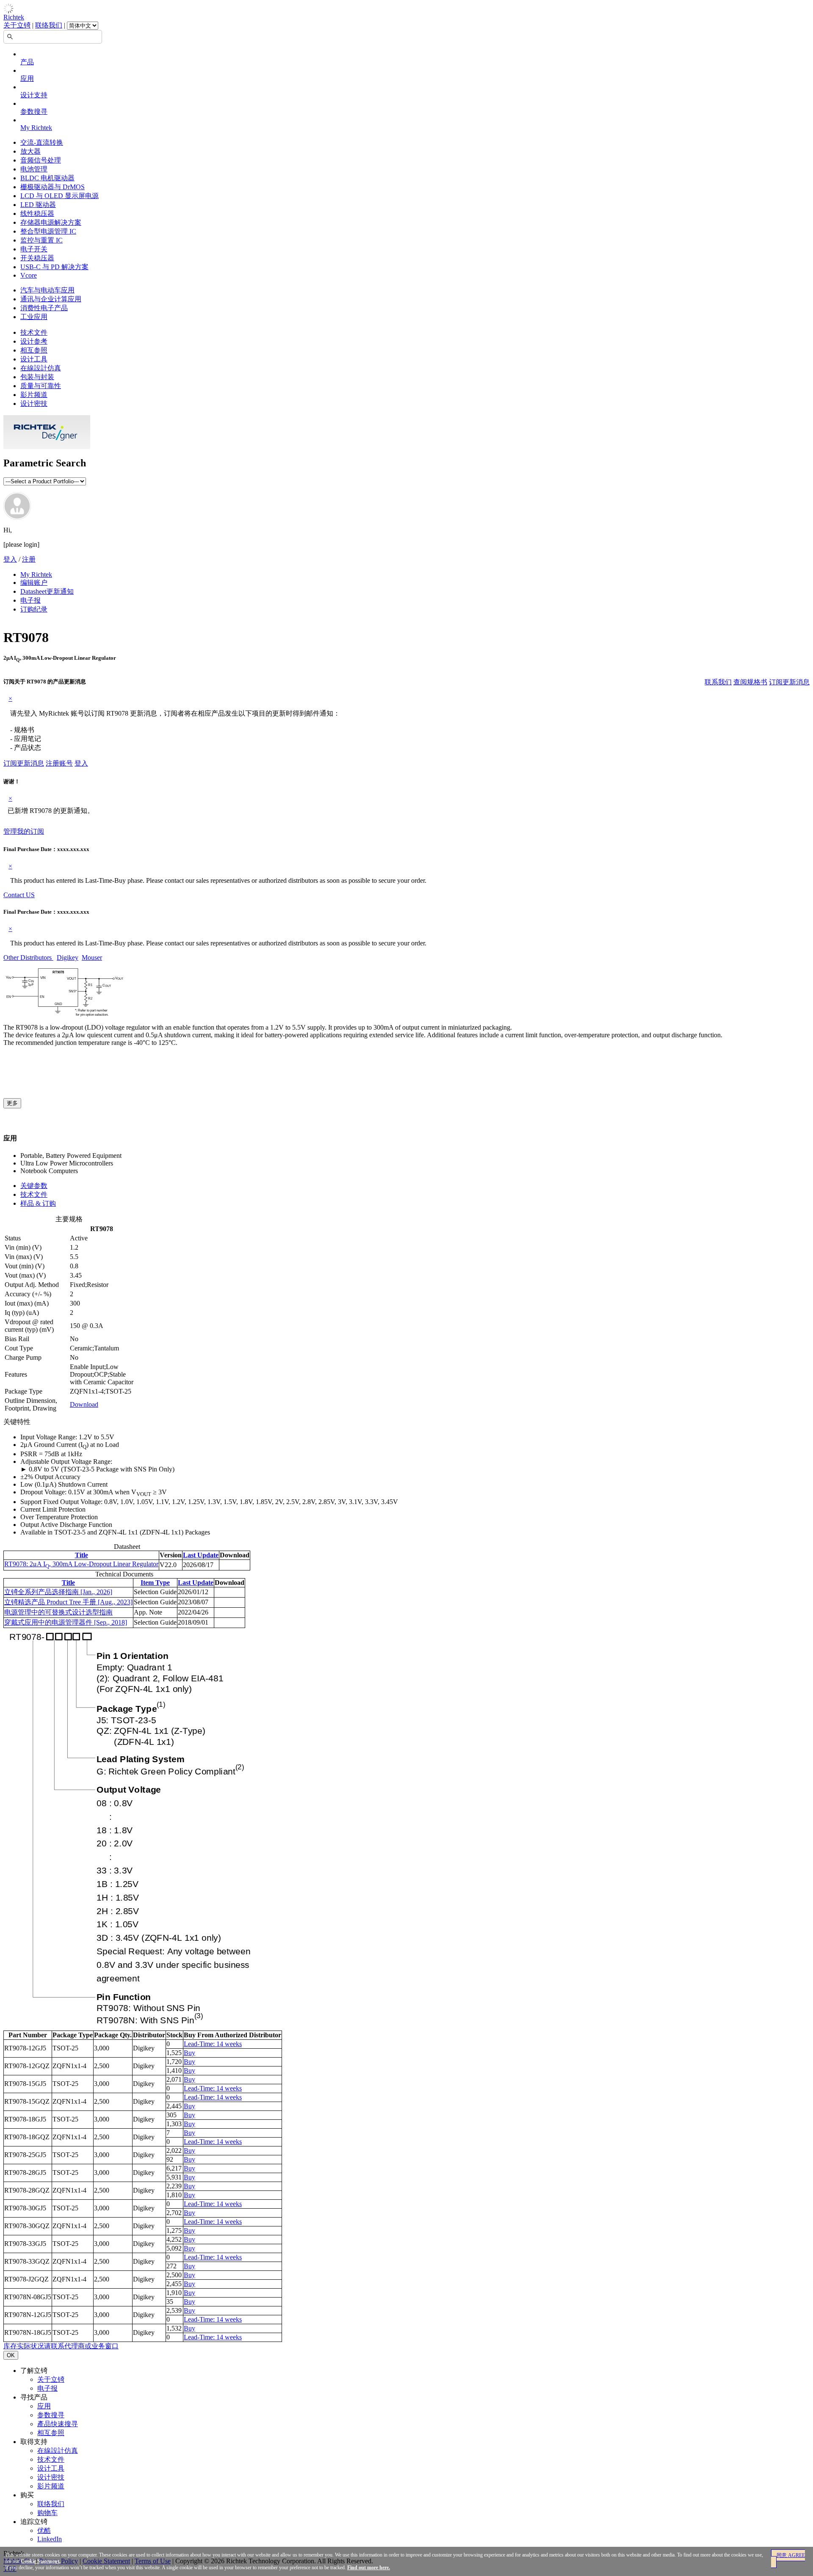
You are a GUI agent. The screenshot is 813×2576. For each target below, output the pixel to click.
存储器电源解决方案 (51, 222)
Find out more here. (369, 2568)
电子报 (30, 600)
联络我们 (49, 25)
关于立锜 (17, 25)
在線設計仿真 (41, 368)
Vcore (29, 275)
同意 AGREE (791, 2555)
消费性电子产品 (44, 308)
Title (82, 1555)
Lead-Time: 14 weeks (213, 2044)
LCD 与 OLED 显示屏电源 (59, 196)
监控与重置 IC (41, 240)
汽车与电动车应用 (47, 290)
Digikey (68, 957)
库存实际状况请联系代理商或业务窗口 (61, 2346)
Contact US (19, 895)
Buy (189, 2053)
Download (84, 1404)
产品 (27, 62)
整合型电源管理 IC (48, 231)
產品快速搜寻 (58, 2424)
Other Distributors (28, 957)
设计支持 (34, 95)
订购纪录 (34, 609)
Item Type (155, 1583)
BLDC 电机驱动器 (47, 178)
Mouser (92, 957)
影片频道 (34, 395)
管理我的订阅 (24, 831)
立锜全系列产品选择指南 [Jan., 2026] (58, 1592)
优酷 (44, 2531)
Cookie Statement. (41, 2561)
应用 (27, 79)
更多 (12, 1103)
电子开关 (34, 249)
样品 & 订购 (38, 1203)
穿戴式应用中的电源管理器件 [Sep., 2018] (66, 1622)
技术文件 (34, 332)
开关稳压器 (37, 258)
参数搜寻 (34, 112)
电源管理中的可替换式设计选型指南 (58, 1612)
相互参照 (34, 350)
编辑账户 (34, 583)
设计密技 (34, 404)
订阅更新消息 (789, 682)
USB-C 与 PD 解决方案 (54, 267)
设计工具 (34, 359)
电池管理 (34, 169)
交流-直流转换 (42, 142)
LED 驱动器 (38, 205)
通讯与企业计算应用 (51, 299)
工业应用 (34, 317)
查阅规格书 (750, 682)
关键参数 (34, 1186)
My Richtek (36, 128)
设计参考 (34, 341)
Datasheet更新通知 (47, 591)
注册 (29, 559)
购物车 (47, 2513)
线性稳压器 (37, 214)
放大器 (30, 151)
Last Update (201, 1555)
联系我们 (718, 682)
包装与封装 (37, 377)
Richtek (14, 17)
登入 (10, 559)
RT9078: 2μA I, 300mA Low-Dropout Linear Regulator (81, 1564)
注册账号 (59, 763)
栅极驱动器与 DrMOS (53, 187)
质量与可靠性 (41, 386)
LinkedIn (50, 2539)
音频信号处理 (41, 160)
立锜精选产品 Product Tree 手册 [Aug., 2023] (68, 1602)
